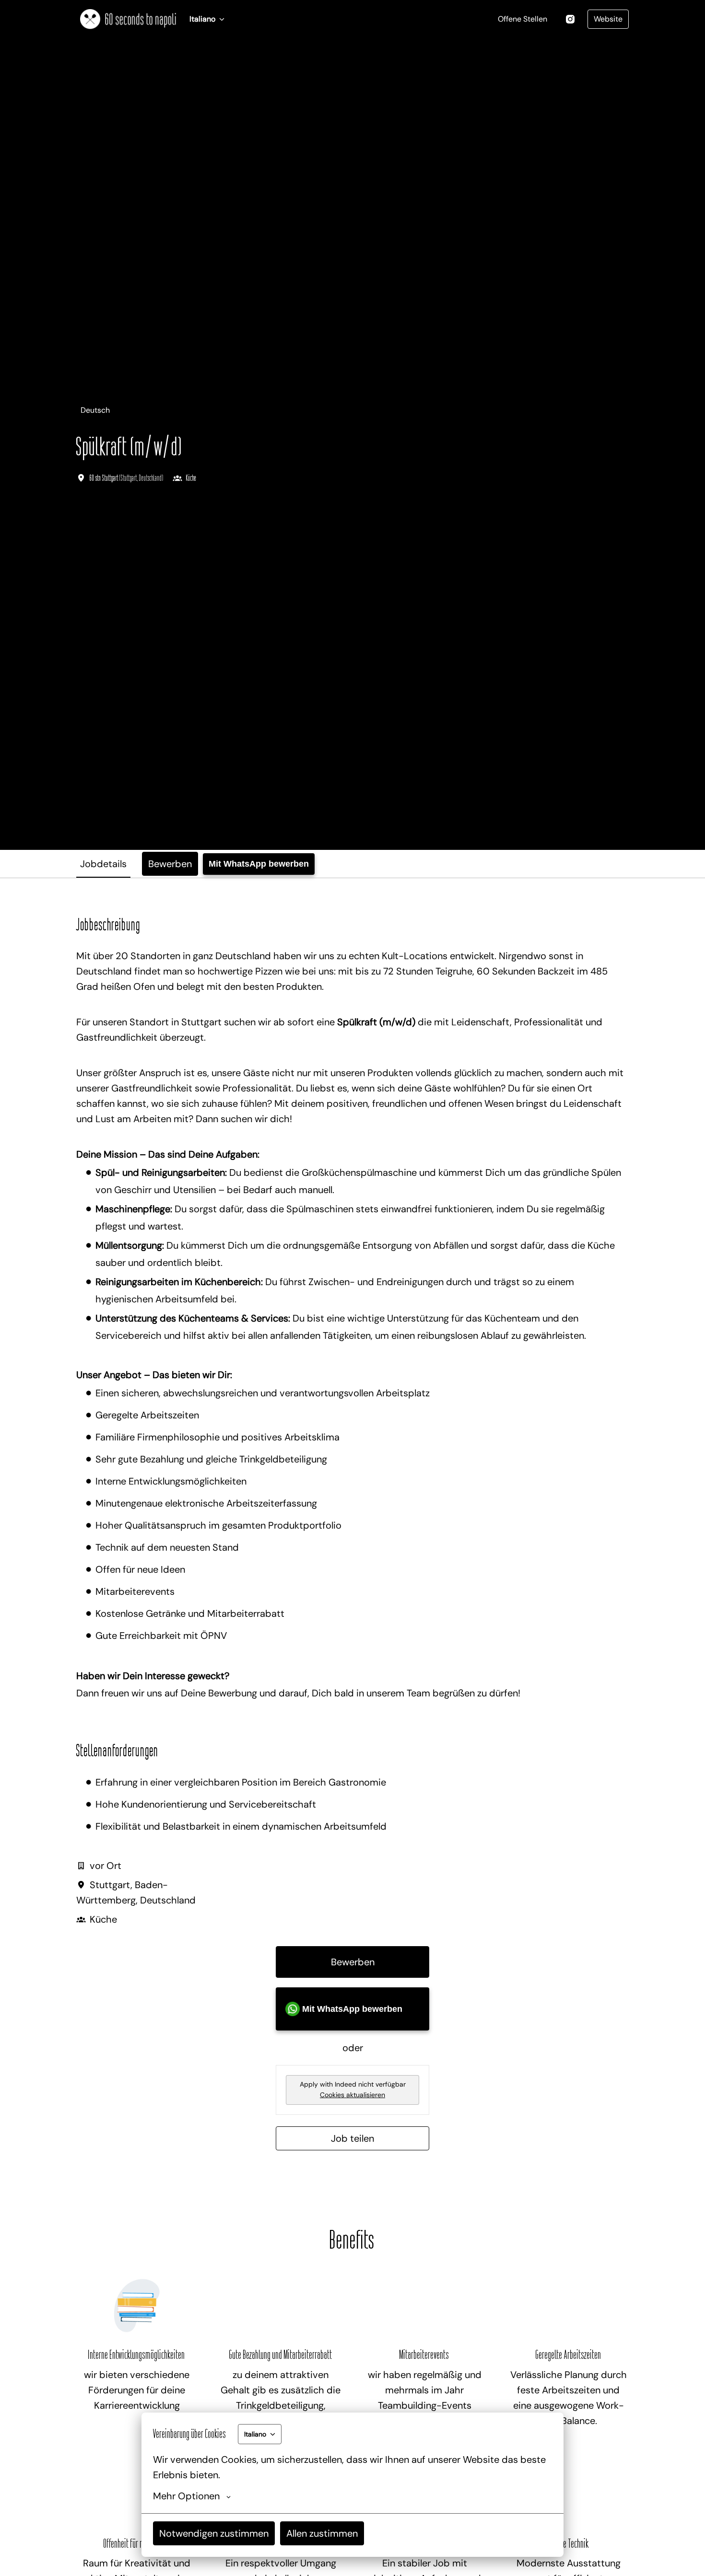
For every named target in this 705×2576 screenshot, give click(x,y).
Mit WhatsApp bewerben (259, 864)
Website (608, 19)
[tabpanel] (352, 1533)
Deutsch (95, 410)
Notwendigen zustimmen (214, 2533)
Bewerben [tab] (170, 864)
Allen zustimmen (322, 2533)
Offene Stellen (523, 19)
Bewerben (353, 1962)
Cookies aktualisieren (352, 2095)
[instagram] (570, 19)
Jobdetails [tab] (103, 864)
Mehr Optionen (186, 2496)
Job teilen (352, 2138)
